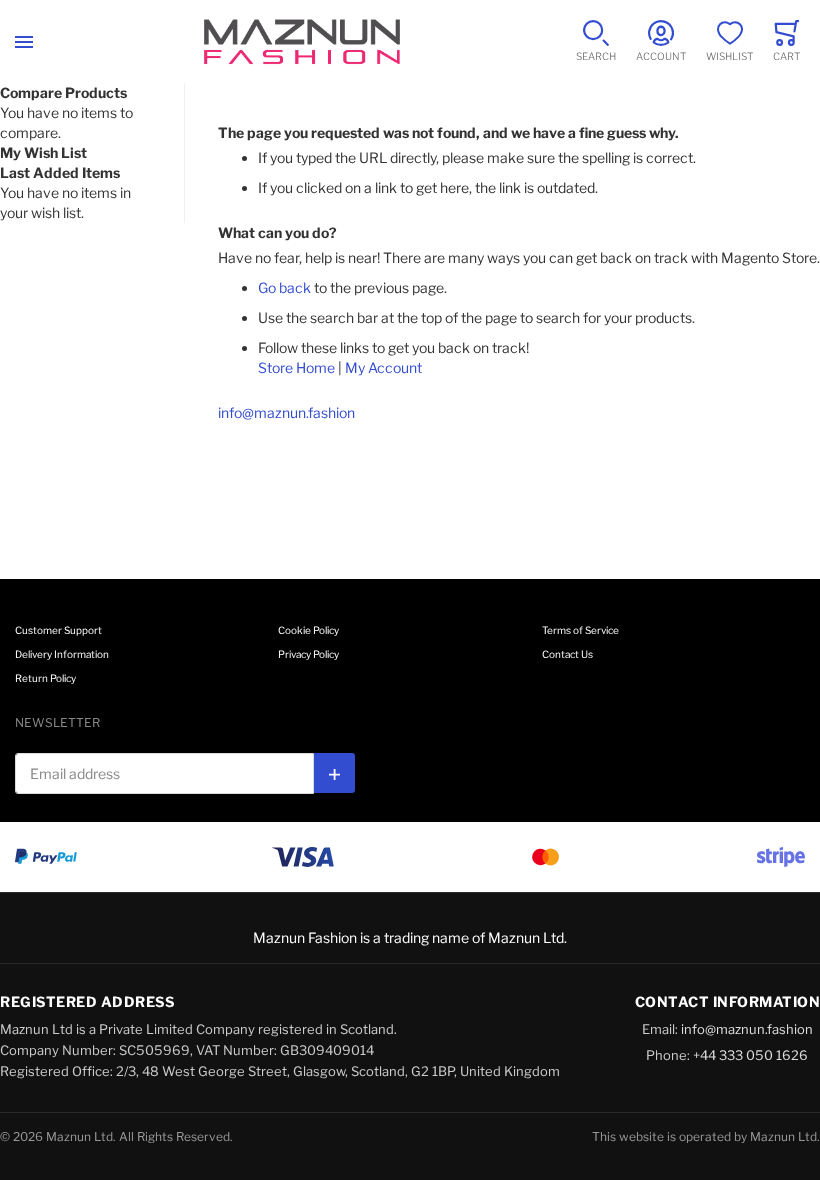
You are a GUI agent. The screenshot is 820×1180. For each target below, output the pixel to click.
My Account (383, 367)
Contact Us (567, 654)
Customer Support (58, 630)
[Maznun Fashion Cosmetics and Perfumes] (302, 41)
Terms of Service (580, 630)
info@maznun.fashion (286, 412)
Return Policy (45, 678)
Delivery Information (62, 654)
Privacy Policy (308, 654)
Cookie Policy (308, 630)
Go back (284, 287)
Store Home (296, 367)
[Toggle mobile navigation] (24, 41)
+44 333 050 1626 (750, 1055)
